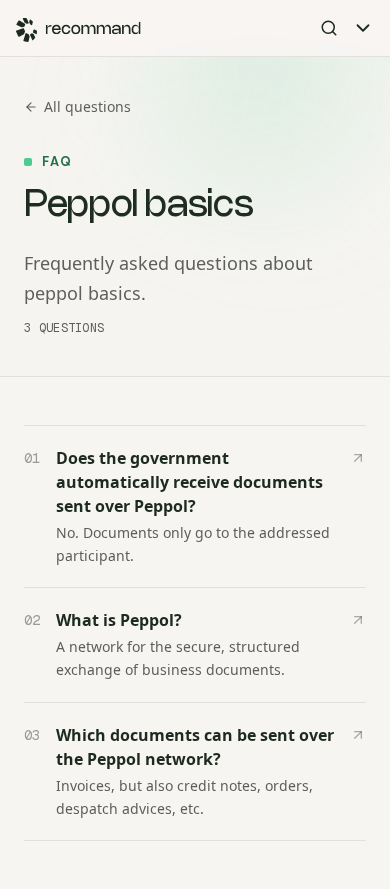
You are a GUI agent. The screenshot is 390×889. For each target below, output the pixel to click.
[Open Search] (329, 28)
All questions (87, 106)
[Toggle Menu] (363, 28)
